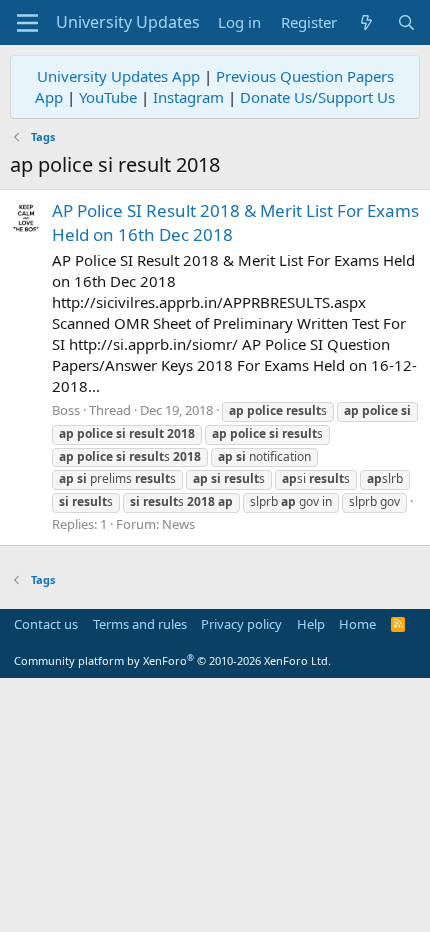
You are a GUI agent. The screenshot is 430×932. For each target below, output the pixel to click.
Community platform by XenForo (172, 660)
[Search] (406, 22)
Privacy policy (241, 624)
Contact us (46, 624)
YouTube (108, 97)
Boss (66, 410)
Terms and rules (140, 624)
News (178, 524)
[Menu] (27, 23)
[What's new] (366, 22)
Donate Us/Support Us (317, 97)
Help (311, 624)
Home (357, 624)
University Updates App (118, 76)
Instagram (188, 97)
